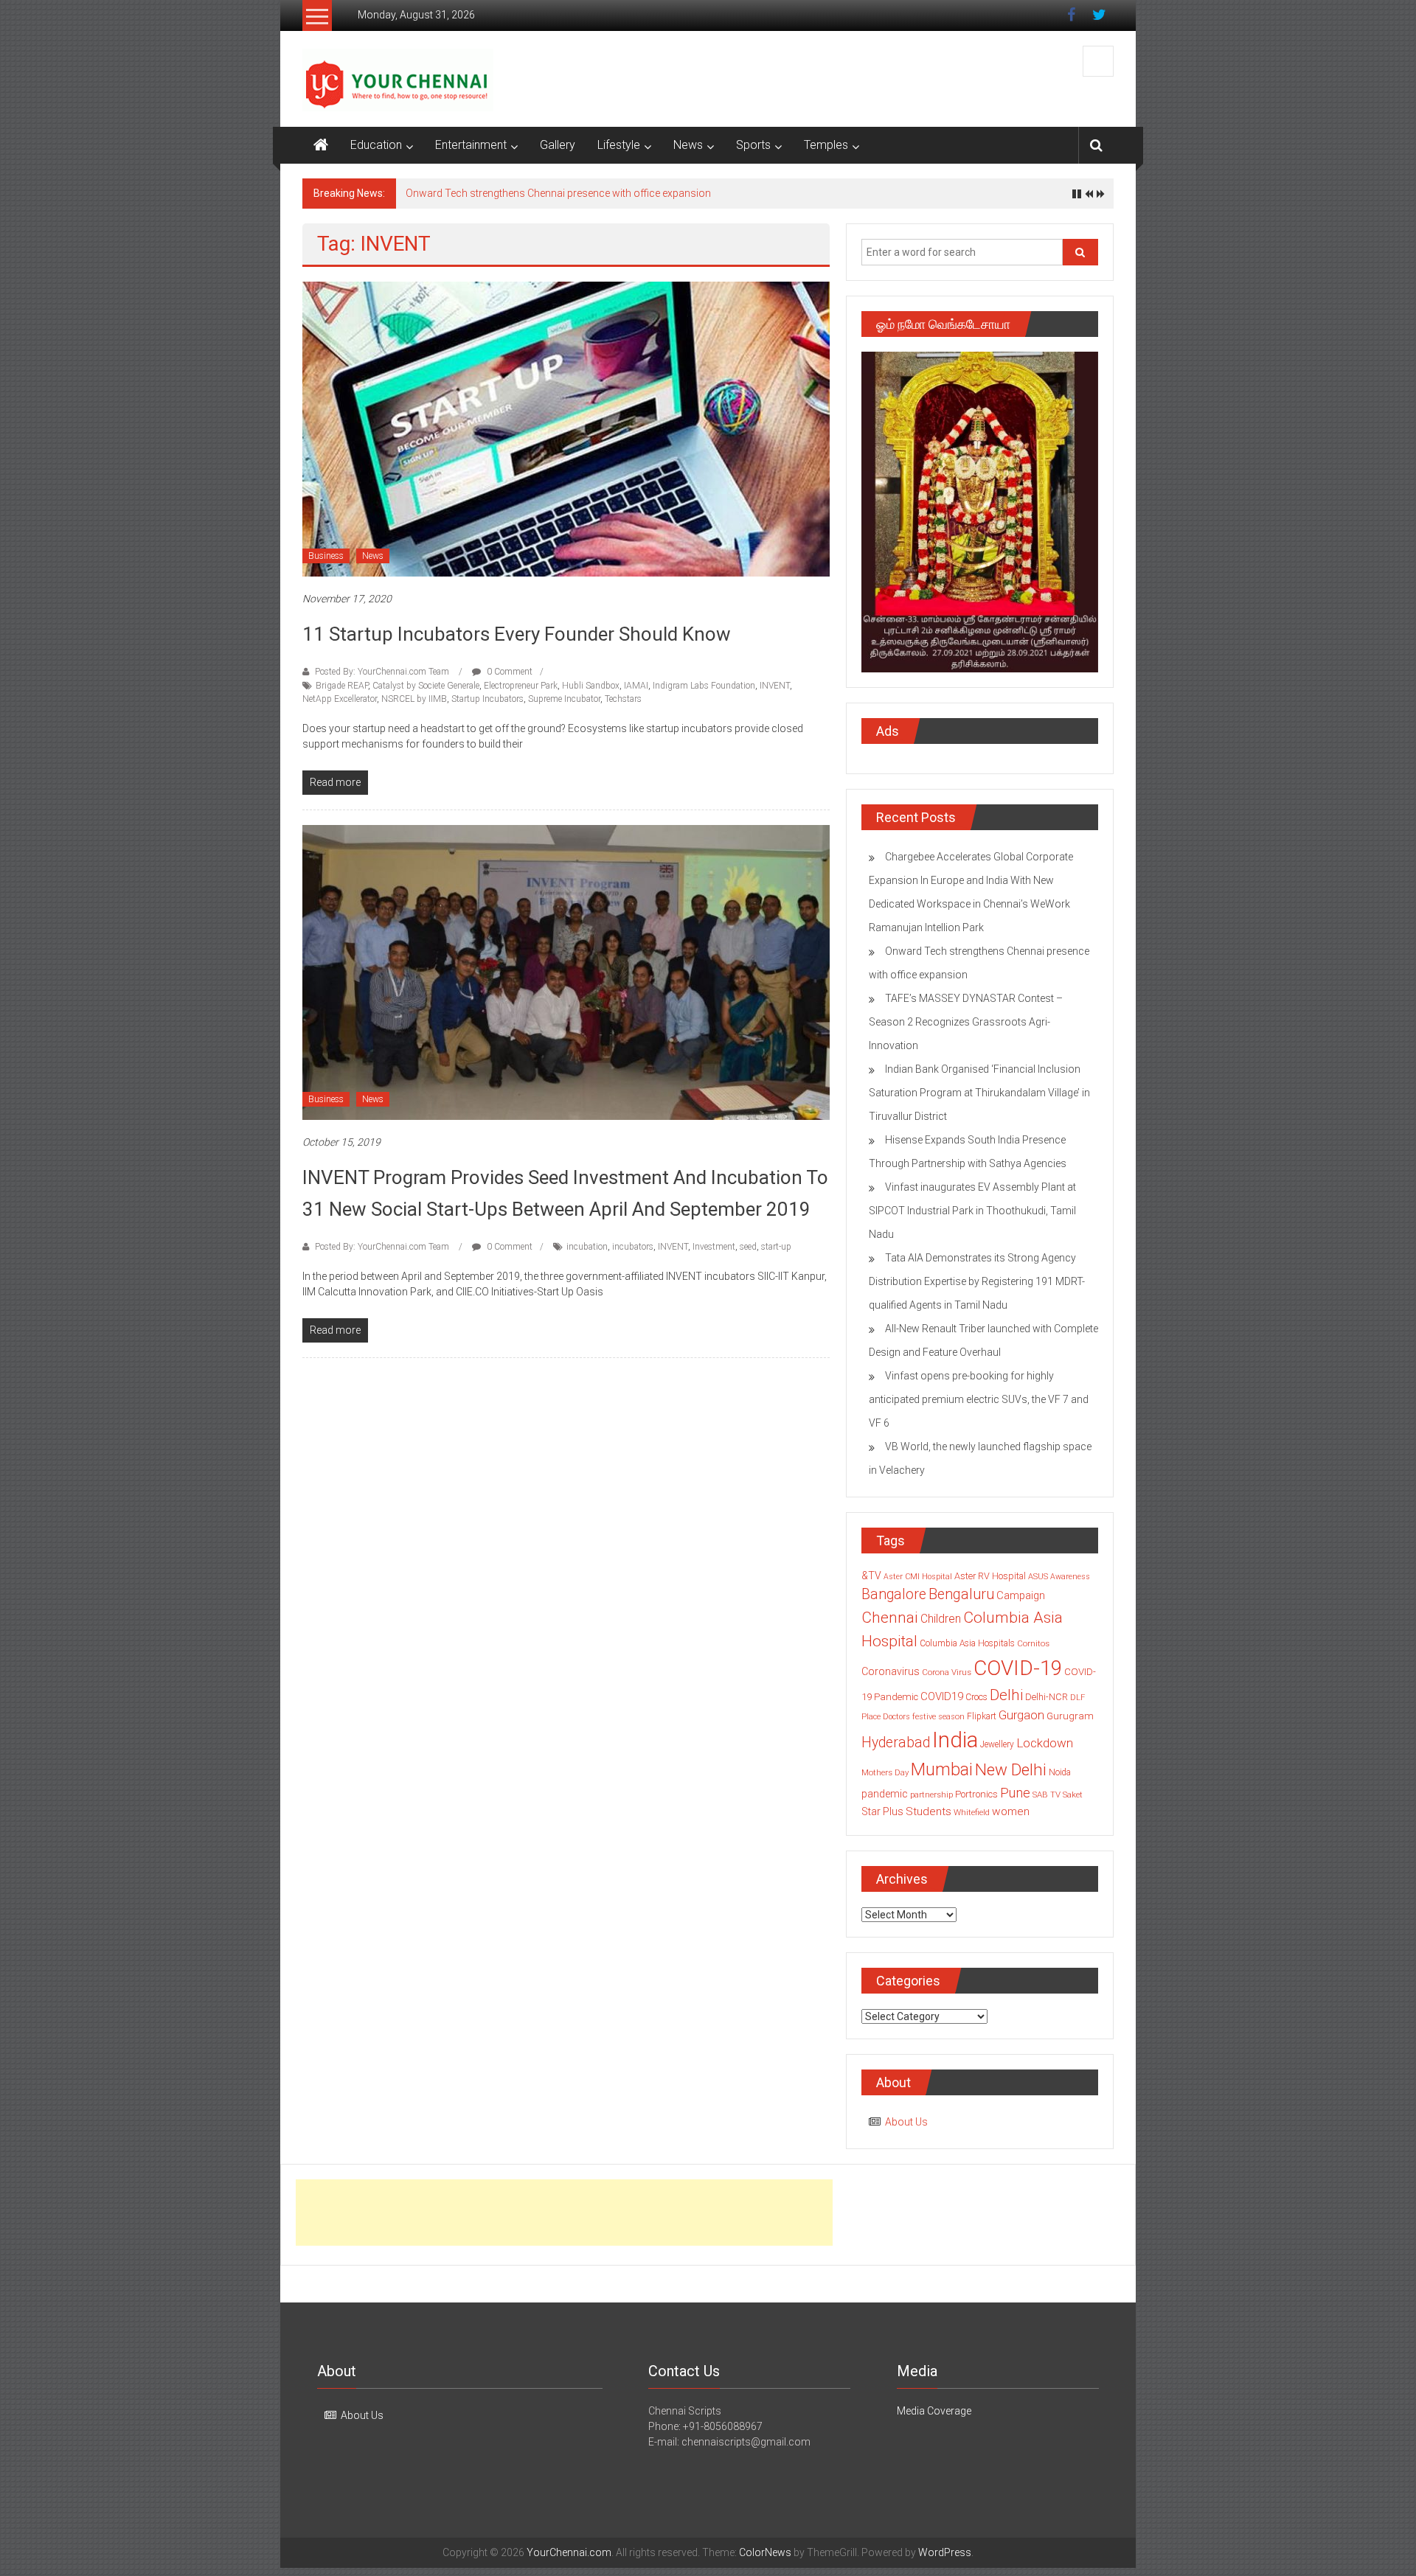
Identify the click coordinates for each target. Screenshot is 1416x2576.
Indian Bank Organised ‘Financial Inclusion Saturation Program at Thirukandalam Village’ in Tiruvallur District (979, 1093)
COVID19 (942, 1696)
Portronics (976, 1794)
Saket (1073, 1795)
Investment (714, 1247)
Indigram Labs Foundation (704, 686)
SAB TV (1047, 1795)
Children (941, 1619)
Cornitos (1033, 1643)
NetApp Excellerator (340, 699)
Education (376, 145)
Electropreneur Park (521, 686)
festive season (938, 1717)
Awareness (1070, 1577)
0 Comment (509, 672)
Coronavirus (891, 1671)
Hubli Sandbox (591, 686)
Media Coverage (934, 2411)
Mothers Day (885, 1772)
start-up (776, 1247)
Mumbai (942, 1769)
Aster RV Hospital (990, 1576)
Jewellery (997, 1744)
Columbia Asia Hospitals (967, 1643)
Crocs (976, 1697)
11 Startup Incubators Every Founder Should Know (517, 634)
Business (326, 556)
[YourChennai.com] (321, 145)
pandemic (885, 1794)
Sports (753, 145)
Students (929, 1811)
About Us (906, 2122)
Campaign (1021, 1595)
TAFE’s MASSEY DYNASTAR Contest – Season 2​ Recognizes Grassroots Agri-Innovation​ (966, 1022)
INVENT (775, 686)
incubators (633, 1247)
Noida (1060, 1772)
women (1011, 1811)
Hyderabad (896, 1743)
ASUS (1038, 1577)
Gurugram (1070, 1716)
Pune (1015, 1793)
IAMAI (636, 686)
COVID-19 (1018, 1668)
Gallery (558, 145)
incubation (587, 1247)
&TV (871, 1576)
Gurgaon (1021, 1715)
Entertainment (471, 145)
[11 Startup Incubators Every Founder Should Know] (566, 428)
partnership (931, 1795)
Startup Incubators (487, 699)
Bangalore (894, 1594)
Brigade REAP (342, 686)
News (688, 145)
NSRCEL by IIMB (414, 699)
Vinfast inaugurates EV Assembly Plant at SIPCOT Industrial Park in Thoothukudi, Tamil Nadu (972, 1211)
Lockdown (1045, 1743)
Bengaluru (961, 1594)
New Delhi (1011, 1769)
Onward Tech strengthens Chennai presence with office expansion (558, 193)
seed (748, 1247)
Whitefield (972, 1812)
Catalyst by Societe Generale (426, 686)
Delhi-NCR (1047, 1697)
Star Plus (882, 1811)
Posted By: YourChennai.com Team (382, 672)
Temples (826, 145)
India (955, 1740)
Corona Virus (947, 1672)
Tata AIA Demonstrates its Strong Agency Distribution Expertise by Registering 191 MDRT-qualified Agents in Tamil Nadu (977, 1281)
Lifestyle (619, 145)
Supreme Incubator (564, 699)
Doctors (896, 1717)
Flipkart (982, 1716)
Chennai (890, 1618)
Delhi (1006, 1695)
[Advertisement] (564, 2213)
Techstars (623, 699)
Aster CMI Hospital (918, 1577)
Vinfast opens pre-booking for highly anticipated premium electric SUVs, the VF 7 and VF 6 (979, 1399)
